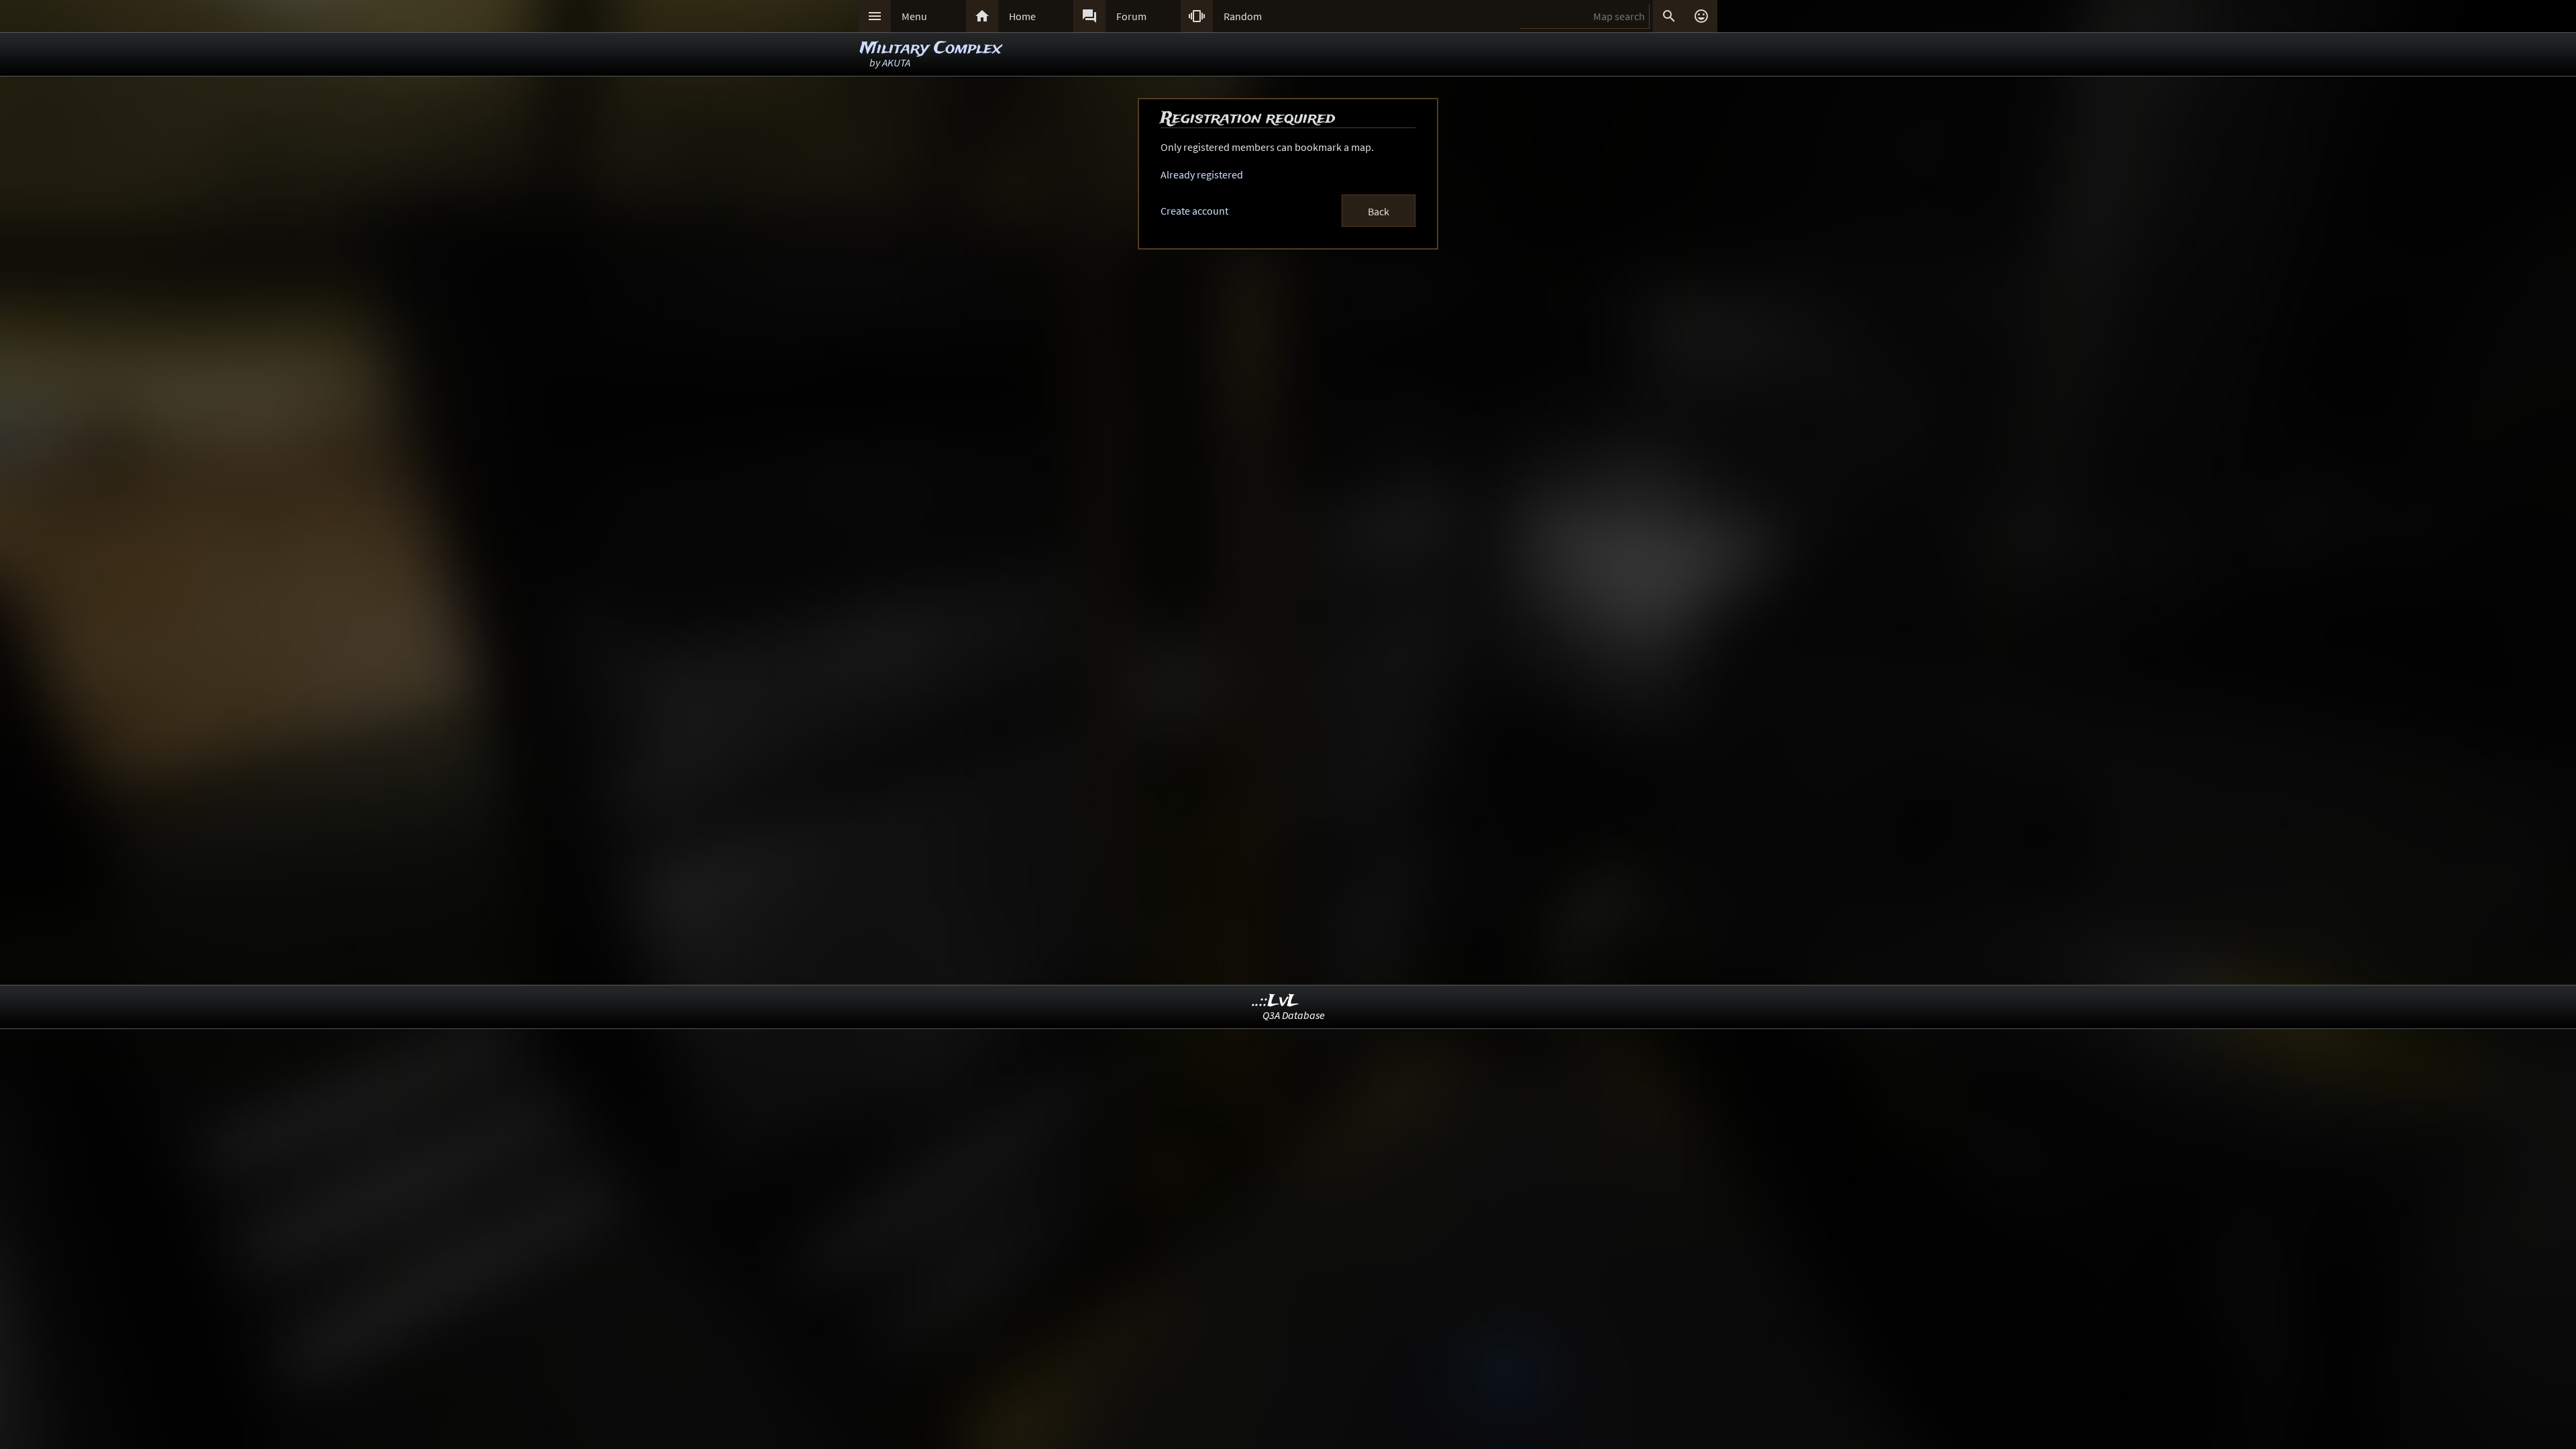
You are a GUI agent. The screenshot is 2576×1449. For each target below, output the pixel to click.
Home (1022, 16)
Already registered (1202, 174)
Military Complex (931, 49)
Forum (1131, 16)
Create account (1194, 211)
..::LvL (1276, 1001)
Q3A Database (1294, 1015)
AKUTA (896, 62)
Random (1243, 16)
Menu (914, 16)
